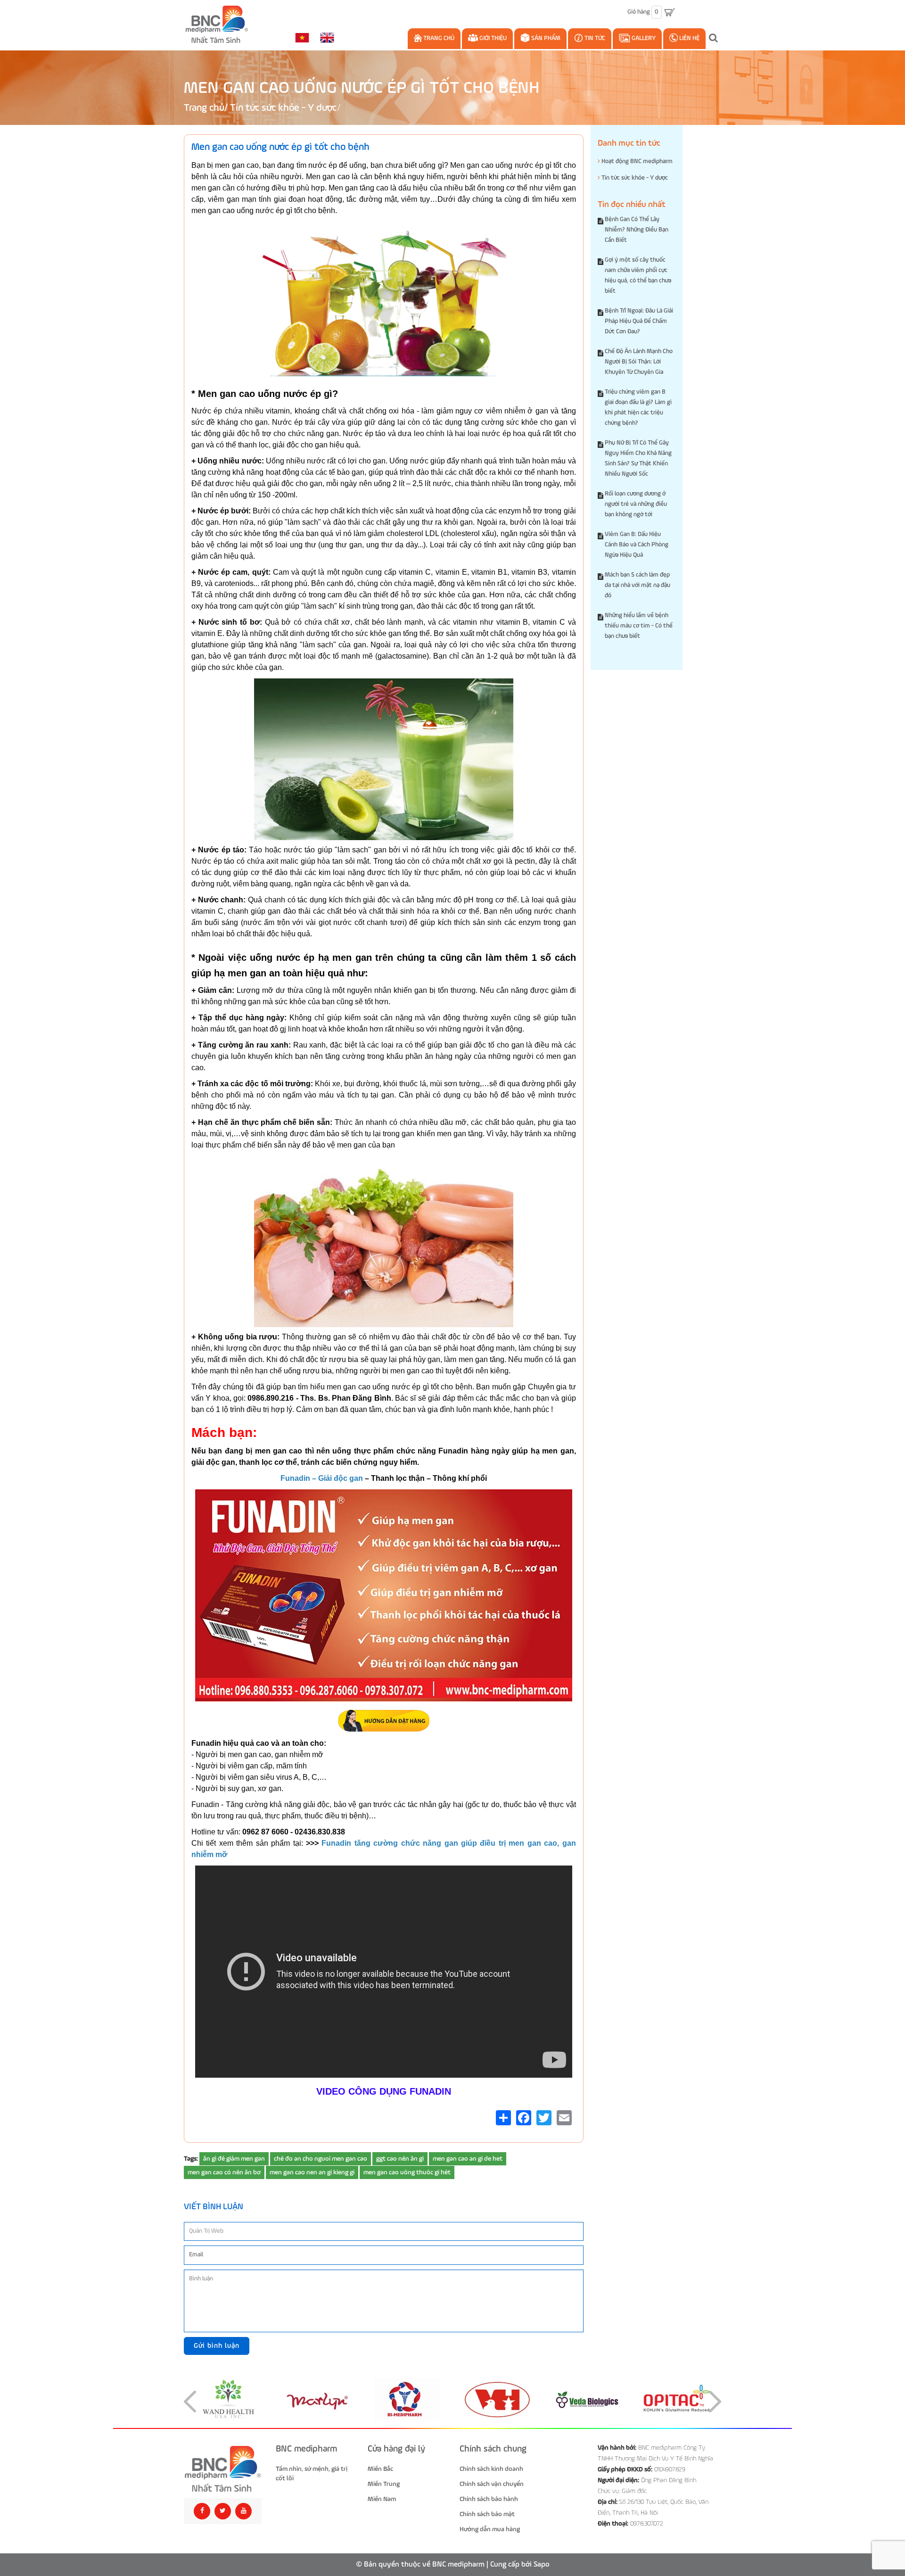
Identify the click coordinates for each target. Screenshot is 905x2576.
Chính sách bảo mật (487, 2514)
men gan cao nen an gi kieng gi (312, 2172)
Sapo (542, 2565)
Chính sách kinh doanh (491, 2469)
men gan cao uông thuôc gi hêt (407, 2172)
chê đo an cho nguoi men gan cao (321, 2159)
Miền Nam (382, 2499)
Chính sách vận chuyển (492, 2484)
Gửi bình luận (217, 2346)
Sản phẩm (545, 38)
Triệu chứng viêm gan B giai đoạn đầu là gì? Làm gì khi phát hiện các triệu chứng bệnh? (638, 408)
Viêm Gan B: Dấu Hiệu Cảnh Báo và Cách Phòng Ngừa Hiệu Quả (637, 545)
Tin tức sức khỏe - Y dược (283, 108)
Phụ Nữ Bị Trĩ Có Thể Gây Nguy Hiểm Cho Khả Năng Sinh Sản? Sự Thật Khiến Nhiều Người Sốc (638, 458)
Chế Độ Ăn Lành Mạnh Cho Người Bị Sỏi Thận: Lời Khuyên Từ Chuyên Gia (639, 362)
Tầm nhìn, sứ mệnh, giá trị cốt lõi (312, 2474)
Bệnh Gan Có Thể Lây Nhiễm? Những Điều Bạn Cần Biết (637, 230)
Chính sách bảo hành (489, 2499)
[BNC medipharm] (223, 2469)
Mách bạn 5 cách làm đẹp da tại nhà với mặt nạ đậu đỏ (638, 585)
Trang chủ (438, 38)
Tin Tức (594, 38)
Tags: (191, 2159)
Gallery (643, 38)
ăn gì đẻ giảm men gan (234, 2159)
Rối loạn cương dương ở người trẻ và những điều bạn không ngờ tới (636, 504)
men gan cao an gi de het (468, 2159)
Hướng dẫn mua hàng (490, 2529)
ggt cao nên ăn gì (400, 2159)
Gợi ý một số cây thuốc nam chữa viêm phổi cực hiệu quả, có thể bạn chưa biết (638, 276)
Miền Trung (384, 2484)
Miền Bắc (380, 2469)
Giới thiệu (492, 38)
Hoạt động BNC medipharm (636, 161)
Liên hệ (689, 38)
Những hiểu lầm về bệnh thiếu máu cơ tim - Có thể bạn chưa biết (639, 626)
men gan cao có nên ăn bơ (224, 2172)
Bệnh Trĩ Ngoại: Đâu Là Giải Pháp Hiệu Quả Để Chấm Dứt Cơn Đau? (639, 321)
